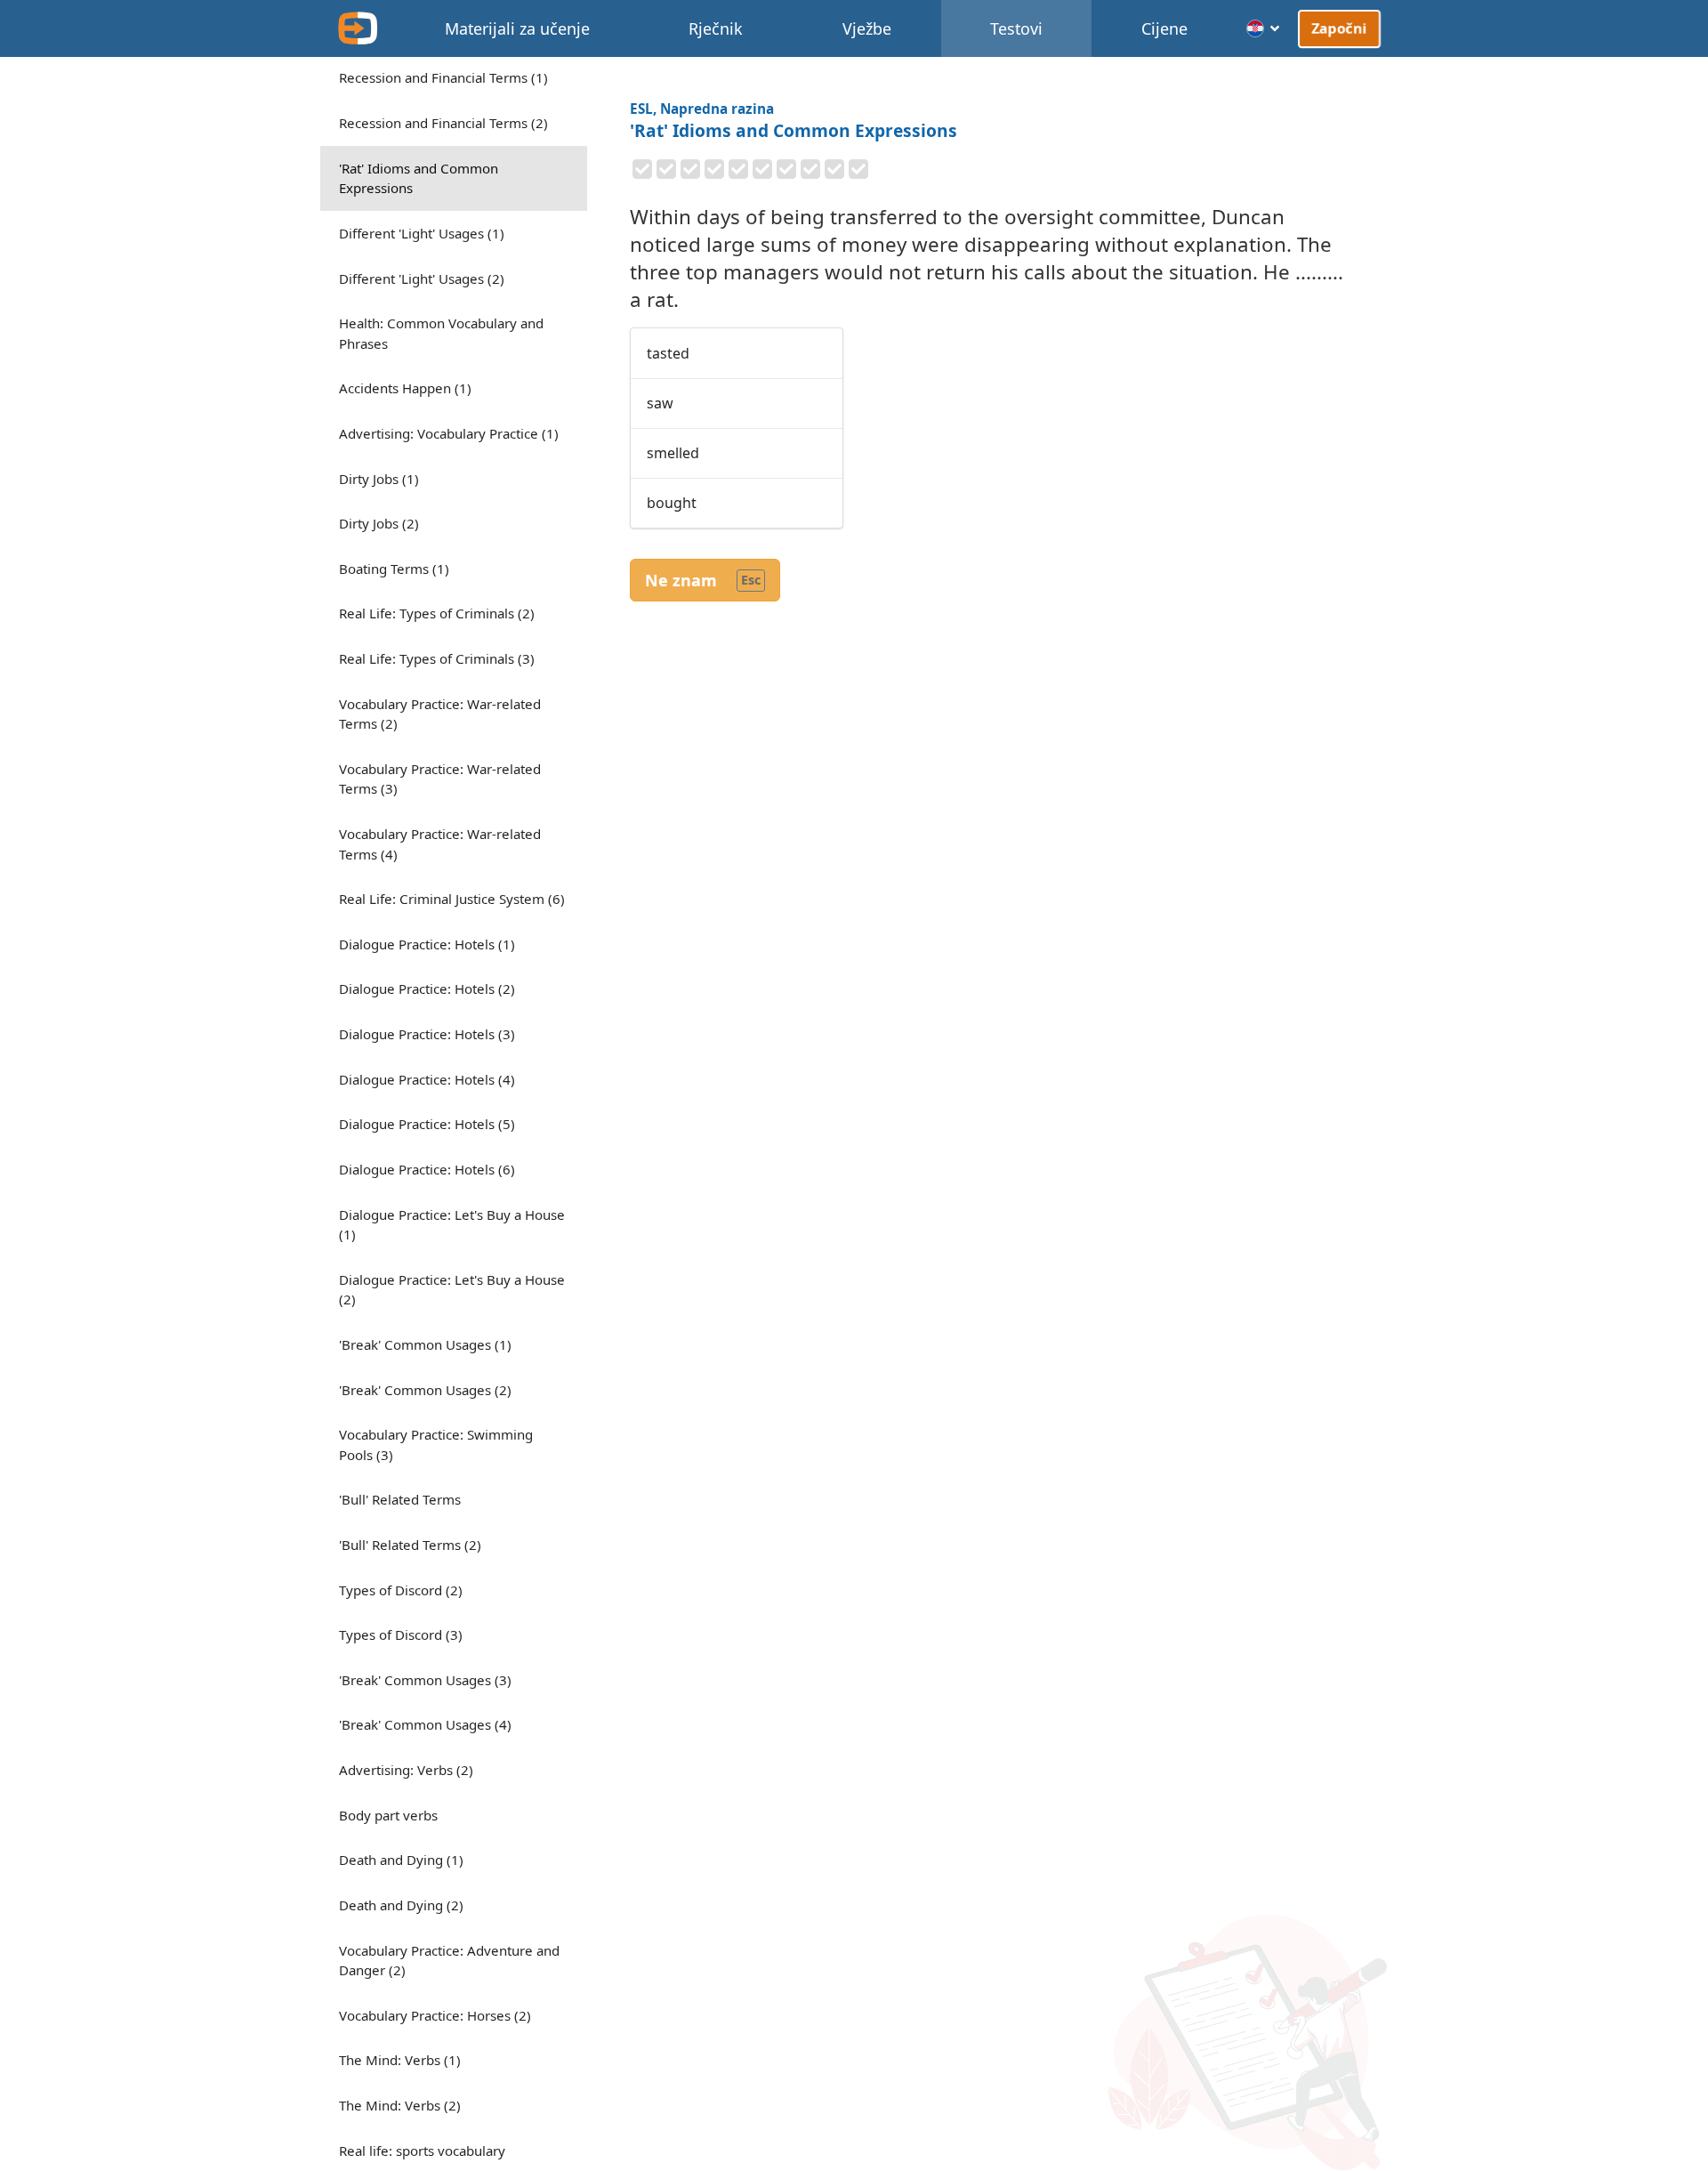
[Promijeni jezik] (1264, 28)
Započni (1339, 28)
